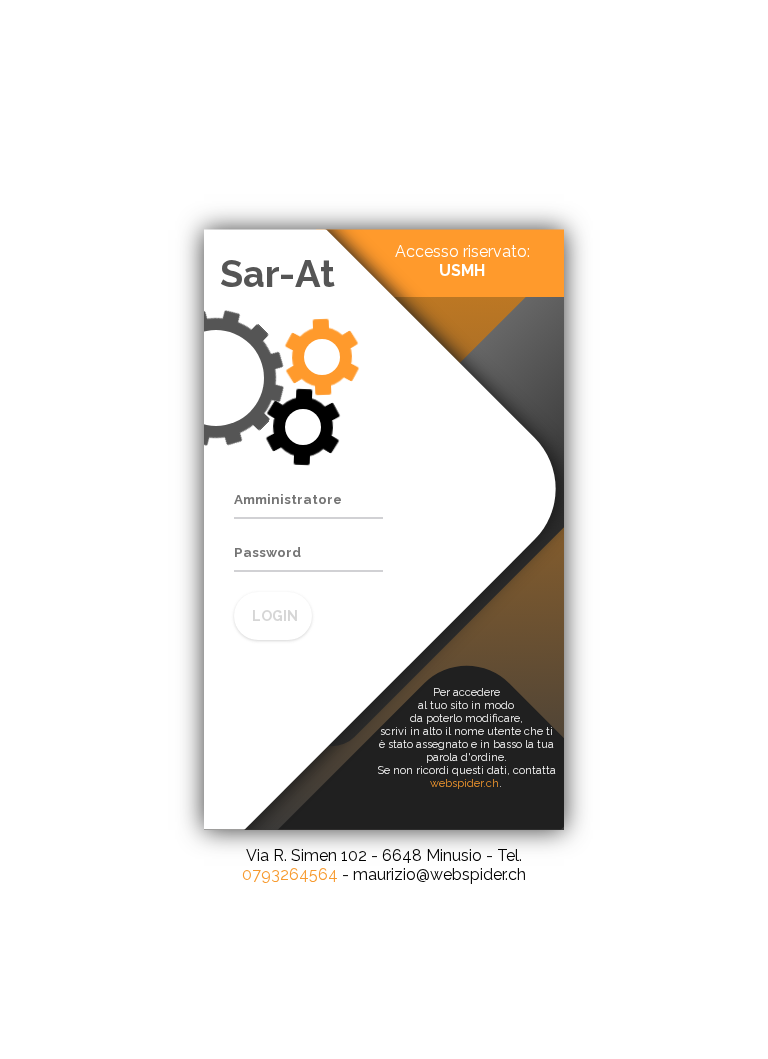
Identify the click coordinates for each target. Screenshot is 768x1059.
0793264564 (290, 874)
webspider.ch (464, 783)
